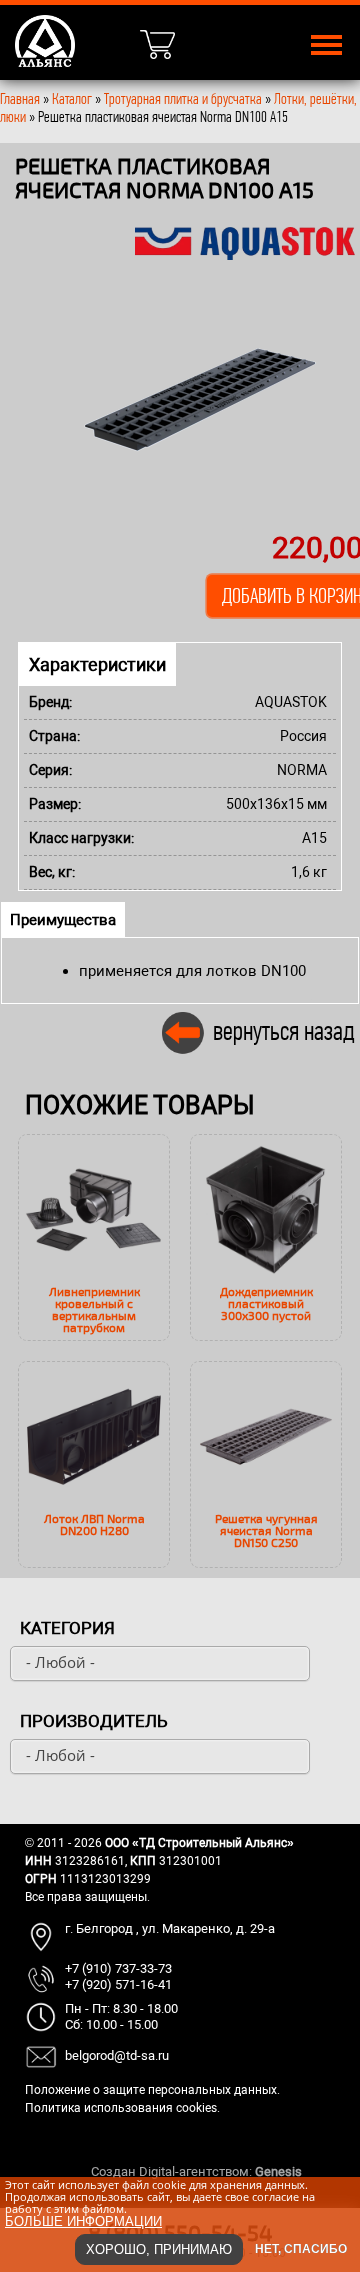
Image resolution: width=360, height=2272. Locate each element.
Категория (67, 1628)
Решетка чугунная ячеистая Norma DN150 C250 (266, 1530)
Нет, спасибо (301, 2249)
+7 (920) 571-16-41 (118, 1984)
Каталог (73, 98)
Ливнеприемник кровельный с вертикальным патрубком (94, 1309)
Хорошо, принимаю (159, 2249)
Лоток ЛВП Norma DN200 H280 (94, 1524)
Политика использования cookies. (122, 2108)
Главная (20, 98)
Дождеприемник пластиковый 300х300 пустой (266, 1303)
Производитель (94, 1721)
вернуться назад (284, 1030)
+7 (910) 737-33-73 (118, 1968)
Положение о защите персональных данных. (152, 2090)
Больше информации (83, 2221)
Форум (325, 2171)
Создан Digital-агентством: (196, 2171)
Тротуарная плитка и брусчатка (183, 98)
